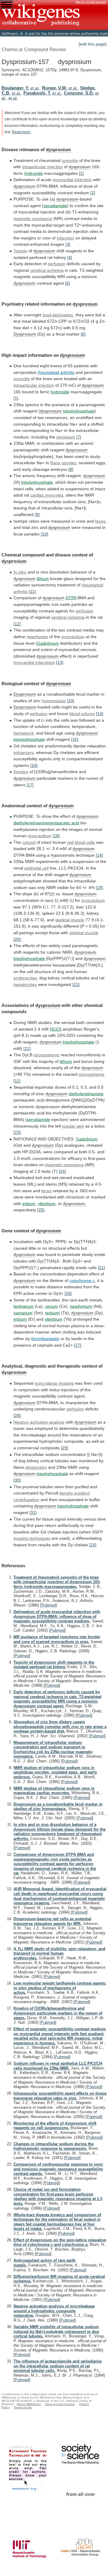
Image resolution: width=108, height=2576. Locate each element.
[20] (17, 939)
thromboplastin (45, 1339)
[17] (30, 785)
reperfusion (37, 637)
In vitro (20, 572)
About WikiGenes (29, 2404)
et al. (35, 88)
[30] (17, 1480)
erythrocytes (25, 978)
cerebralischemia (68, 617)
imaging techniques (32, 1538)
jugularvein (73, 1126)
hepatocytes (25, 984)
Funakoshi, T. (37, 93)
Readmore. (22, 132)
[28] (17, 1416)
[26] (68, 1293)
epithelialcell (36, 868)
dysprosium (58, 150)
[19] (99, 888)
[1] (81, 173)
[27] (78, 1345)
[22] (27, 1049)
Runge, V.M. (55, 88)
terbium (52, 1313)
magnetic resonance (64, 1165)
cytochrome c (82, 1281)
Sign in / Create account (91, 2)
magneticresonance (33, 219)
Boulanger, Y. (15, 88)
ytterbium (47, 1204)
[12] (17, 624)
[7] (79, 437)
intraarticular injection (34, 385)
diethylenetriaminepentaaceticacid (46, 823)
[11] (32, 591)
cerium (51, 1306)
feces (100, 521)
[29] (64, 1448)
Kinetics (21, 772)
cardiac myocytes (47, 495)
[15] (75, 739)
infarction (65, 238)
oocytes (69, 463)
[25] (41, 1210)
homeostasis (54, 701)
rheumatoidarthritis (56, 372)
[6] (83, 334)
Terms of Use (23, 2407)
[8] (71, 469)
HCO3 (56, 1029)
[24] (62, 1171)
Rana (55, 463)
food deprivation (58, 315)
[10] (44, 534)
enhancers (24, 753)
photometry (36, 1467)
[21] (76, 984)
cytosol (29, 842)
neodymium (81, 1306)
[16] (34, 765)
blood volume (82, 714)
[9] (37, 515)
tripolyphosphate (79, 411)
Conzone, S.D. (79, 93)
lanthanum (24, 1306)
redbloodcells (81, 842)
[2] (93, 193)
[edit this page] (93, 44)
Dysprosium (25, 334)
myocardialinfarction (72, 180)
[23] (17, 1132)
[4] (70, 257)
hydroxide (34, 173)
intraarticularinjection (42, 167)
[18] (56, 836)
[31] (33, 1512)
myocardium (73, 637)
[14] (100, 714)
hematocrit (24, 733)
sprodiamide (55, 206)
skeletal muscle (70, 920)
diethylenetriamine (86, 1094)
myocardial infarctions (34, 662)
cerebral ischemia (47, 270)
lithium (43, 579)
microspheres (46, 1055)
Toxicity (20, 251)
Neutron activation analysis (39, 1422)
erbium (29, 1204)
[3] (68, 244)
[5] (67, 283)
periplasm (66, 437)
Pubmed (49, 1605)
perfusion (57, 264)
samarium (23, 1313)
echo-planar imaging (54, 1383)
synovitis (70, 160)
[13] (60, 662)
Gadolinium (48, 643)
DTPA (71, 598)
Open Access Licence (60, 2404)
